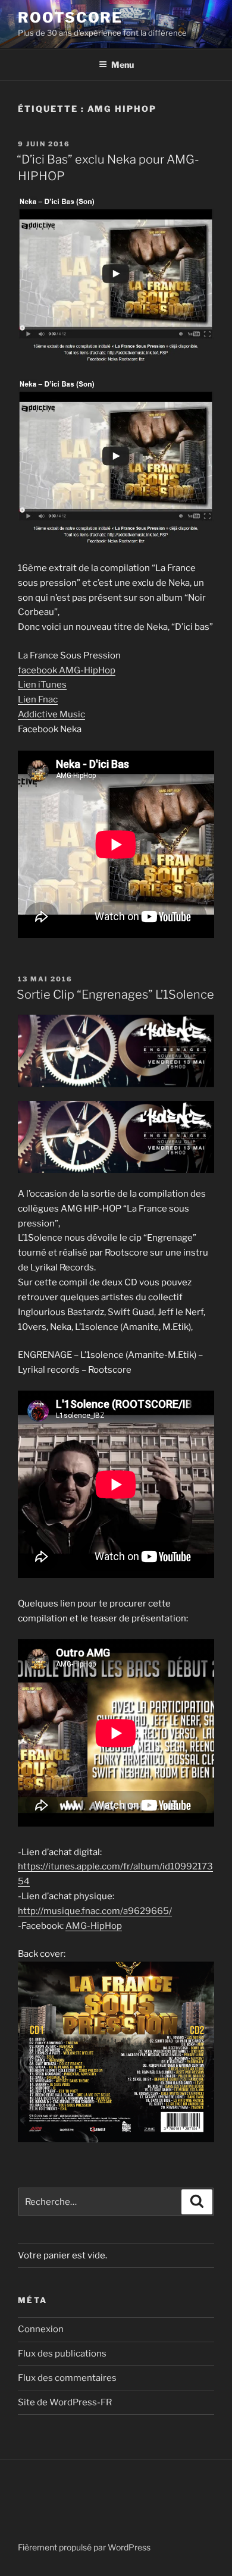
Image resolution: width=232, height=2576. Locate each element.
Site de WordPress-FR (65, 2402)
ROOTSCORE (70, 18)
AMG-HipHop (94, 1926)
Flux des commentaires (67, 2378)
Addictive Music (51, 714)
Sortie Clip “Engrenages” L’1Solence (115, 994)
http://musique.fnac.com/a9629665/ (95, 1911)
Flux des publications (62, 2354)
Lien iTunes (42, 685)
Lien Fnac (38, 699)
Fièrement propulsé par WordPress (84, 2547)
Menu (123, 65)
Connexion (41, 2329)
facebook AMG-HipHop (67, 670)
